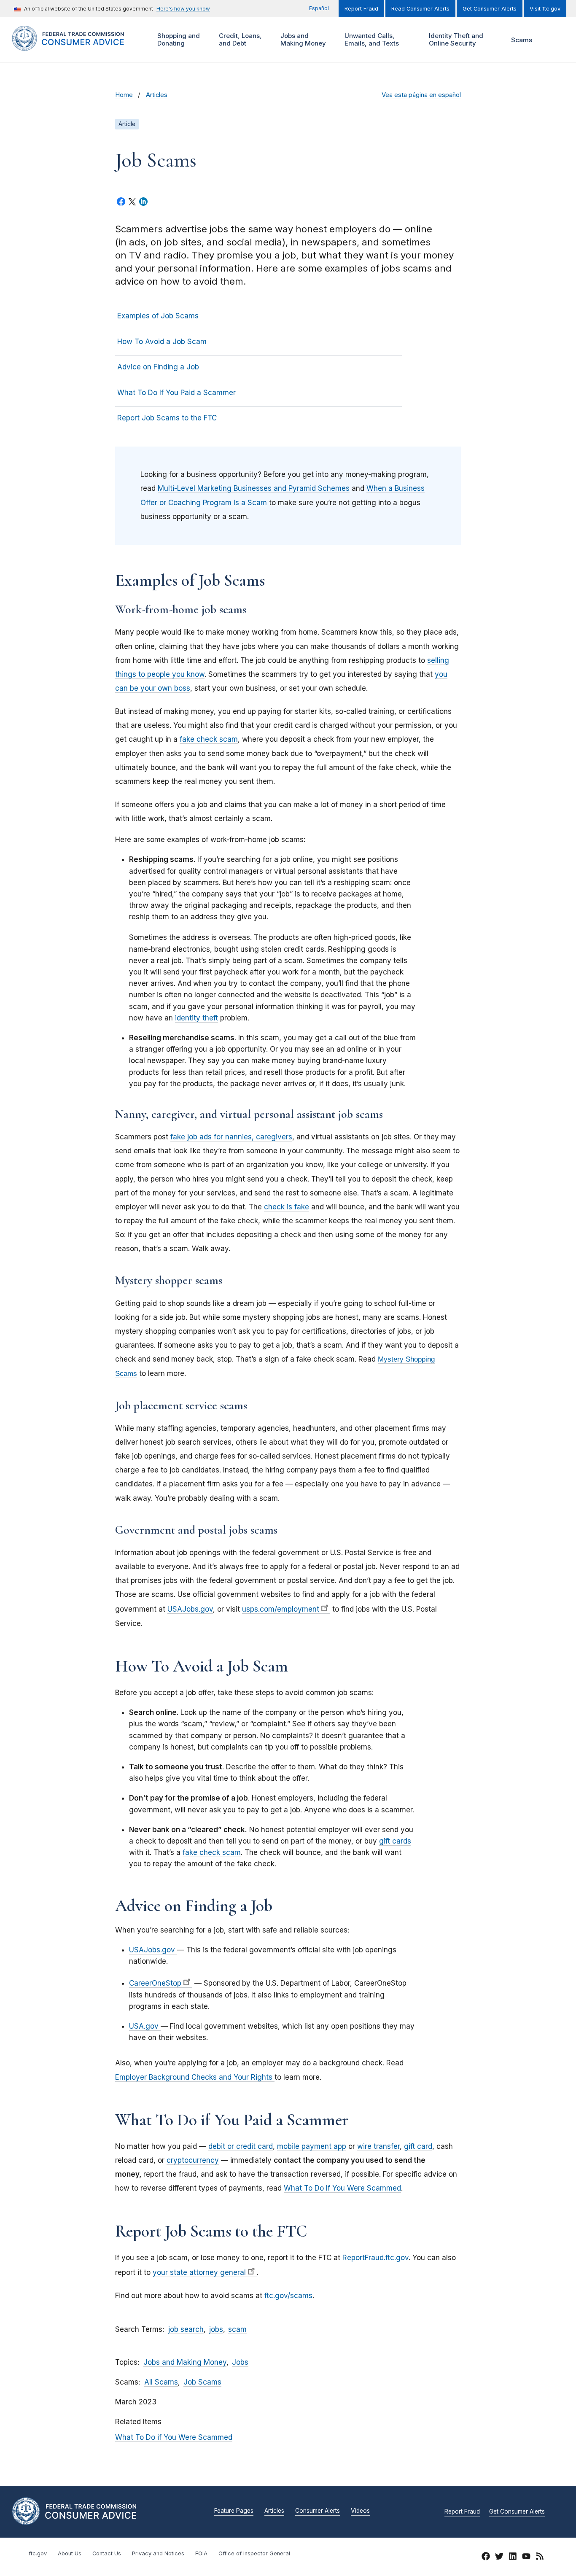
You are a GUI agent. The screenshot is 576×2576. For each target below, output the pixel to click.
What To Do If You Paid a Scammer (176, 393)
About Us (70, 2553)
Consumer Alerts (318, 2511)
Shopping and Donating (178, 39)
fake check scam (212, 1852)
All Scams (161, 2382)
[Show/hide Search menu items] (552, 40)
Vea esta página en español (421, 95)
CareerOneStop (155, 1983)
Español (319, 8)
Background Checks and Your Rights (212, 2077)
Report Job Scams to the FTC (167, 418)
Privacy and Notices (158, 2553)
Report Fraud (361, 9)
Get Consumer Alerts (490, 9)
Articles (157, 95)
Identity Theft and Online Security (455, 39)
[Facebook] (486, 2558)
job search (186, 2329)
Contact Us (107, 2553)
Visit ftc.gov (545, 9)
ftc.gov (38, 2553)
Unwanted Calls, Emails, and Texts (371, 39)
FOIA (201, 2553)
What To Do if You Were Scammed (174, 2437)
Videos (360, 2511)
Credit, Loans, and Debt (239, 39)
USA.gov (145, 2026)
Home (124, 95)
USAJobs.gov (153, 1950)
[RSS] (540, 2558)
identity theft (196, 1018)
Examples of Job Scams (158, 316)
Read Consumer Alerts (420, 9)
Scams (522, 40)
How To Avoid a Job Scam (162, 342)
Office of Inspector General (254, 2553)
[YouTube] (526, 2558)
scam (237, 2329)
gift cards (395, 1841)
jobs (216, 2329)
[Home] (77, 46)
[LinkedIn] (513, 2558)
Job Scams (202, 2382)
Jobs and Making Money (302, 39)
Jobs (240, 2362)
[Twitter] (499, 2558)
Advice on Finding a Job (158, 367)
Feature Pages (234, 2511)
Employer (132, 2077)
